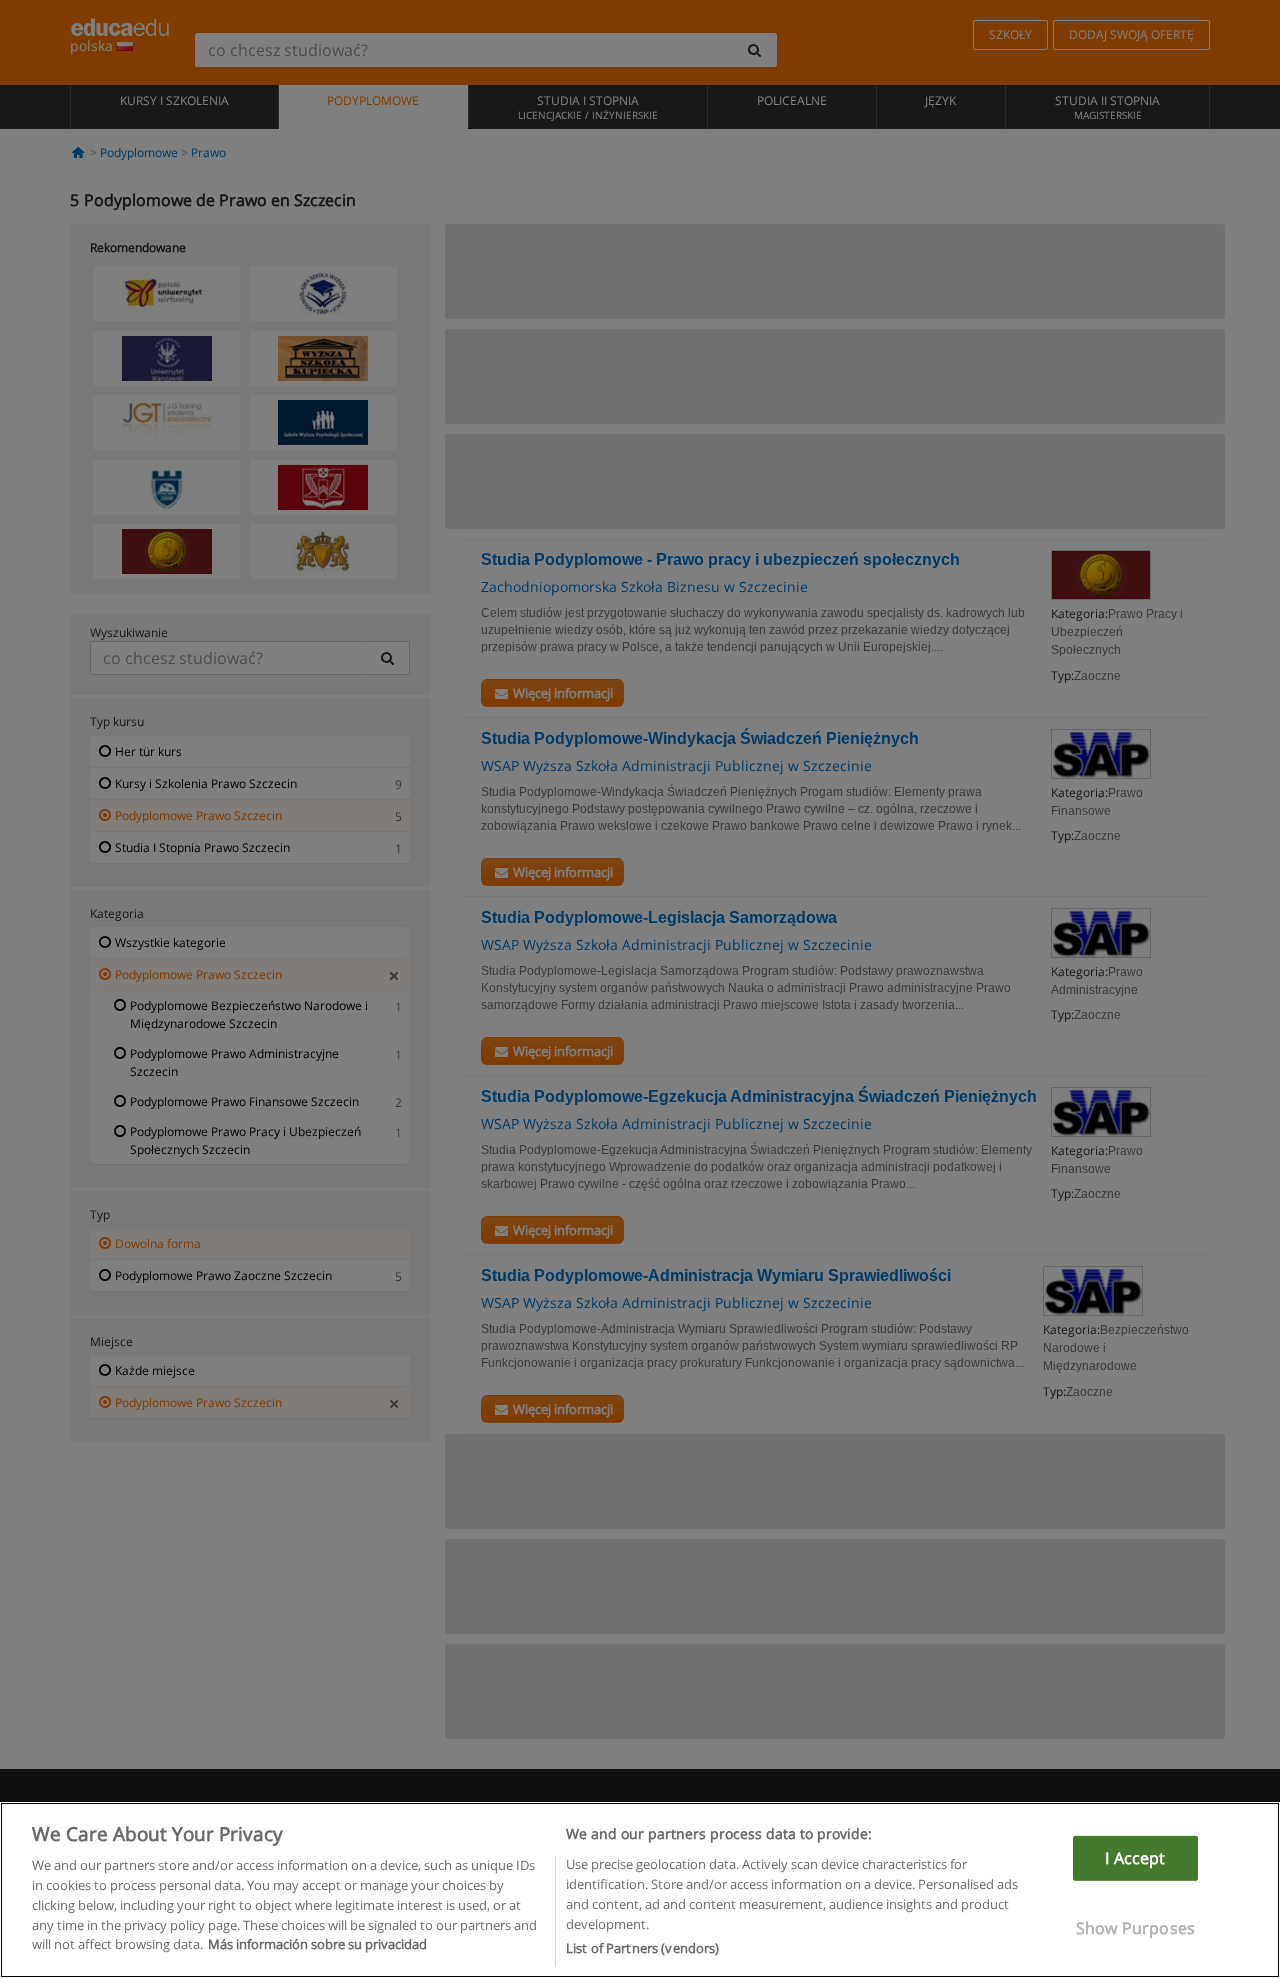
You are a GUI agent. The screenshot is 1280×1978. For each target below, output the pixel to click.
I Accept (1135, 1858)
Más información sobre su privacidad (317, 1944)
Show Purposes (1135, 1928)
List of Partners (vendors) (642, 1947)
